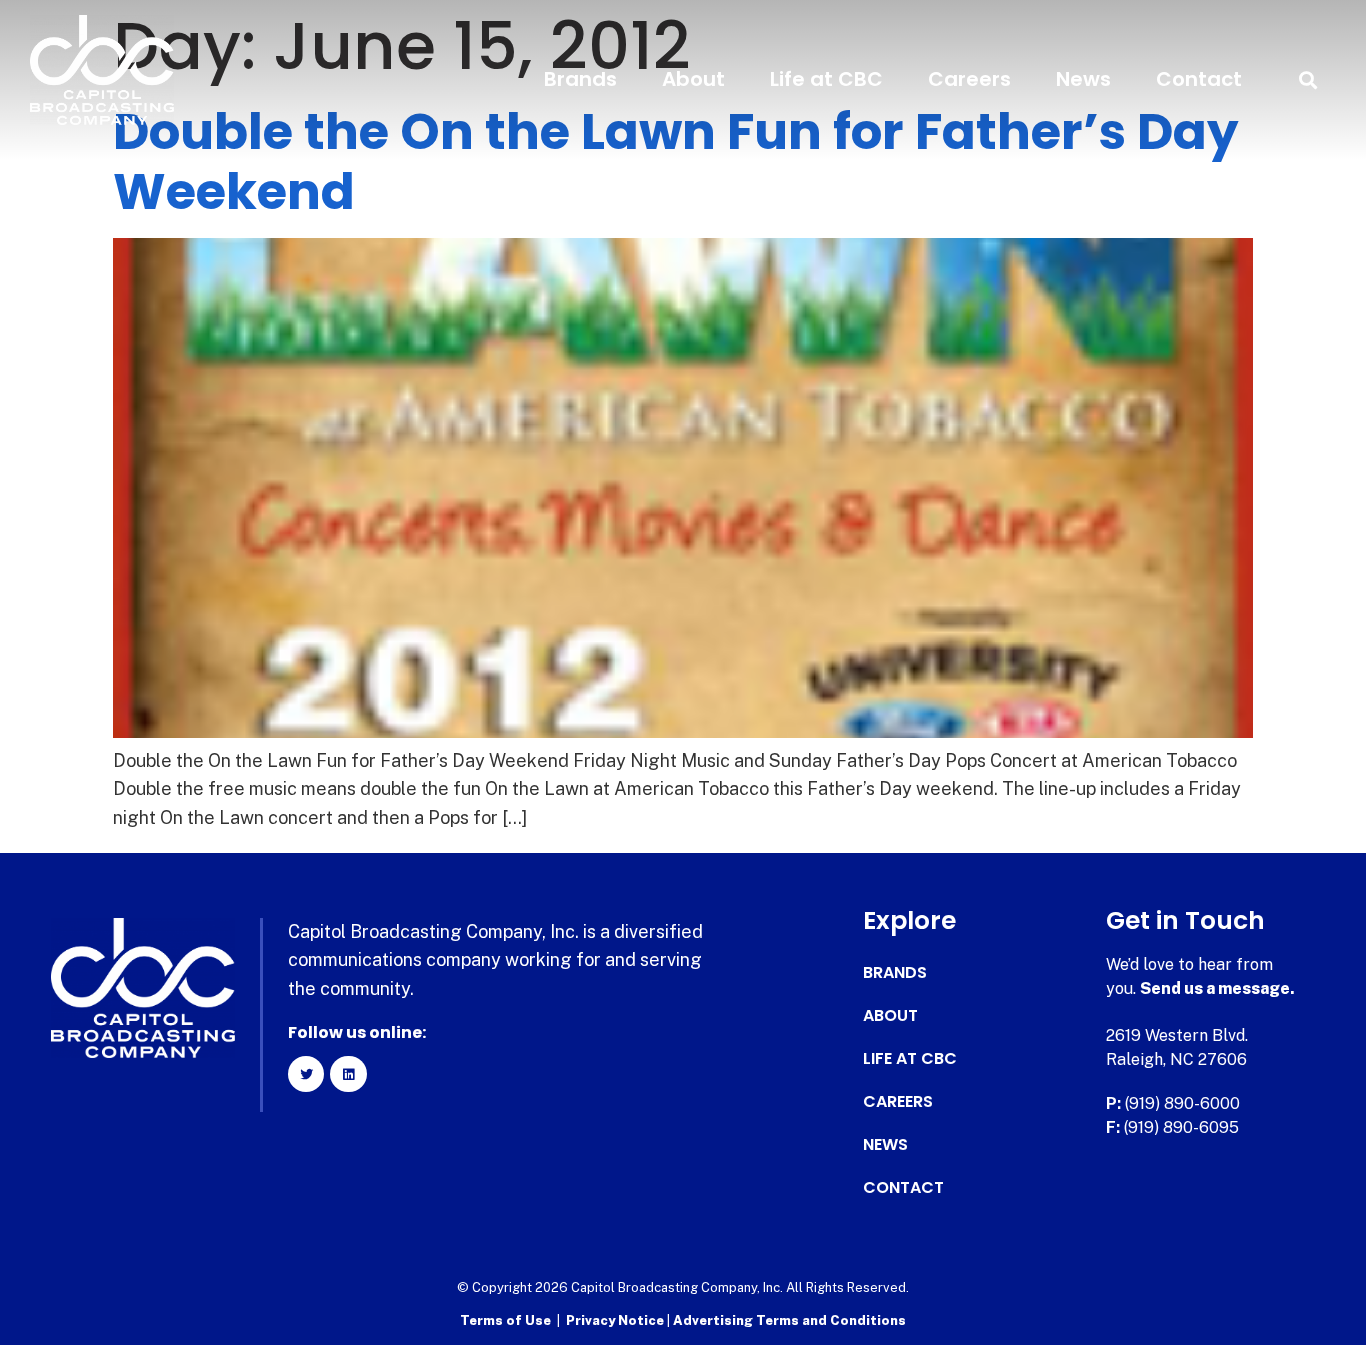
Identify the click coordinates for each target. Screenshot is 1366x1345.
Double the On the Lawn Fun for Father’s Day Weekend (676, 161)
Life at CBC (826, 79)
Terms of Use (505, 1320)
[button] (1308, 79)
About (693, 79)
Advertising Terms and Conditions (789, 1320)
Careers (969, 79)
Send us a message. (1217, 988)
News (1083, 79)
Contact (1199, 79)
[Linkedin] (348, 1074)
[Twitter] (306, 1074)
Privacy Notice (616, 1320)
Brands (580, 79)
